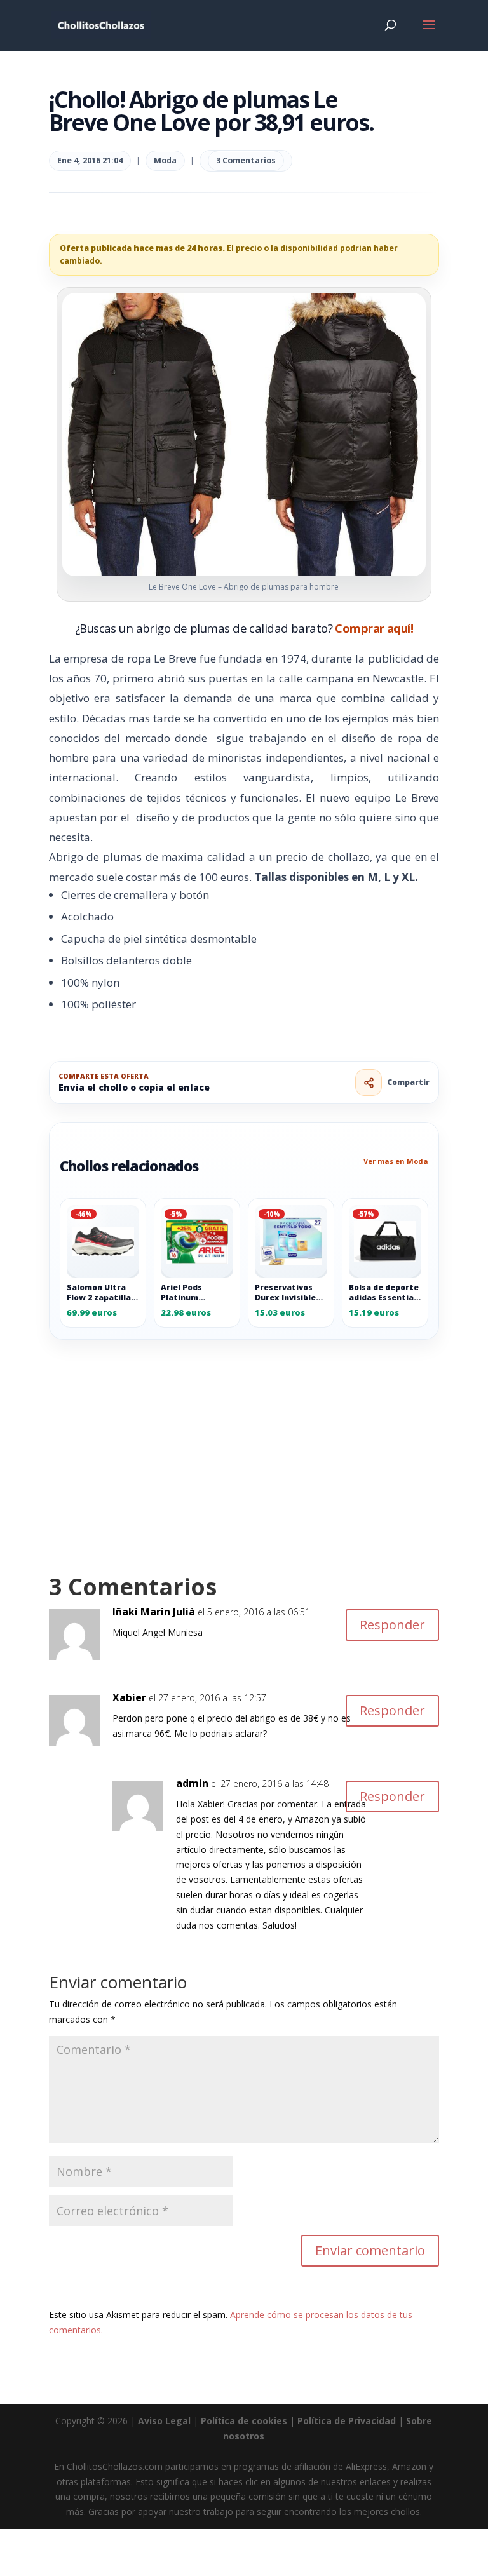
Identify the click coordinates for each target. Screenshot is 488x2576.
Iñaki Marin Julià (154, 1612)
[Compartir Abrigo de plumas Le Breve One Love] (369, 1082)
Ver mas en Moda (396, 1161)
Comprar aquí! (374, 628)
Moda (165, 160)
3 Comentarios (246, 160)
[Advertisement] (244, 1434)
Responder (392, 1625)
